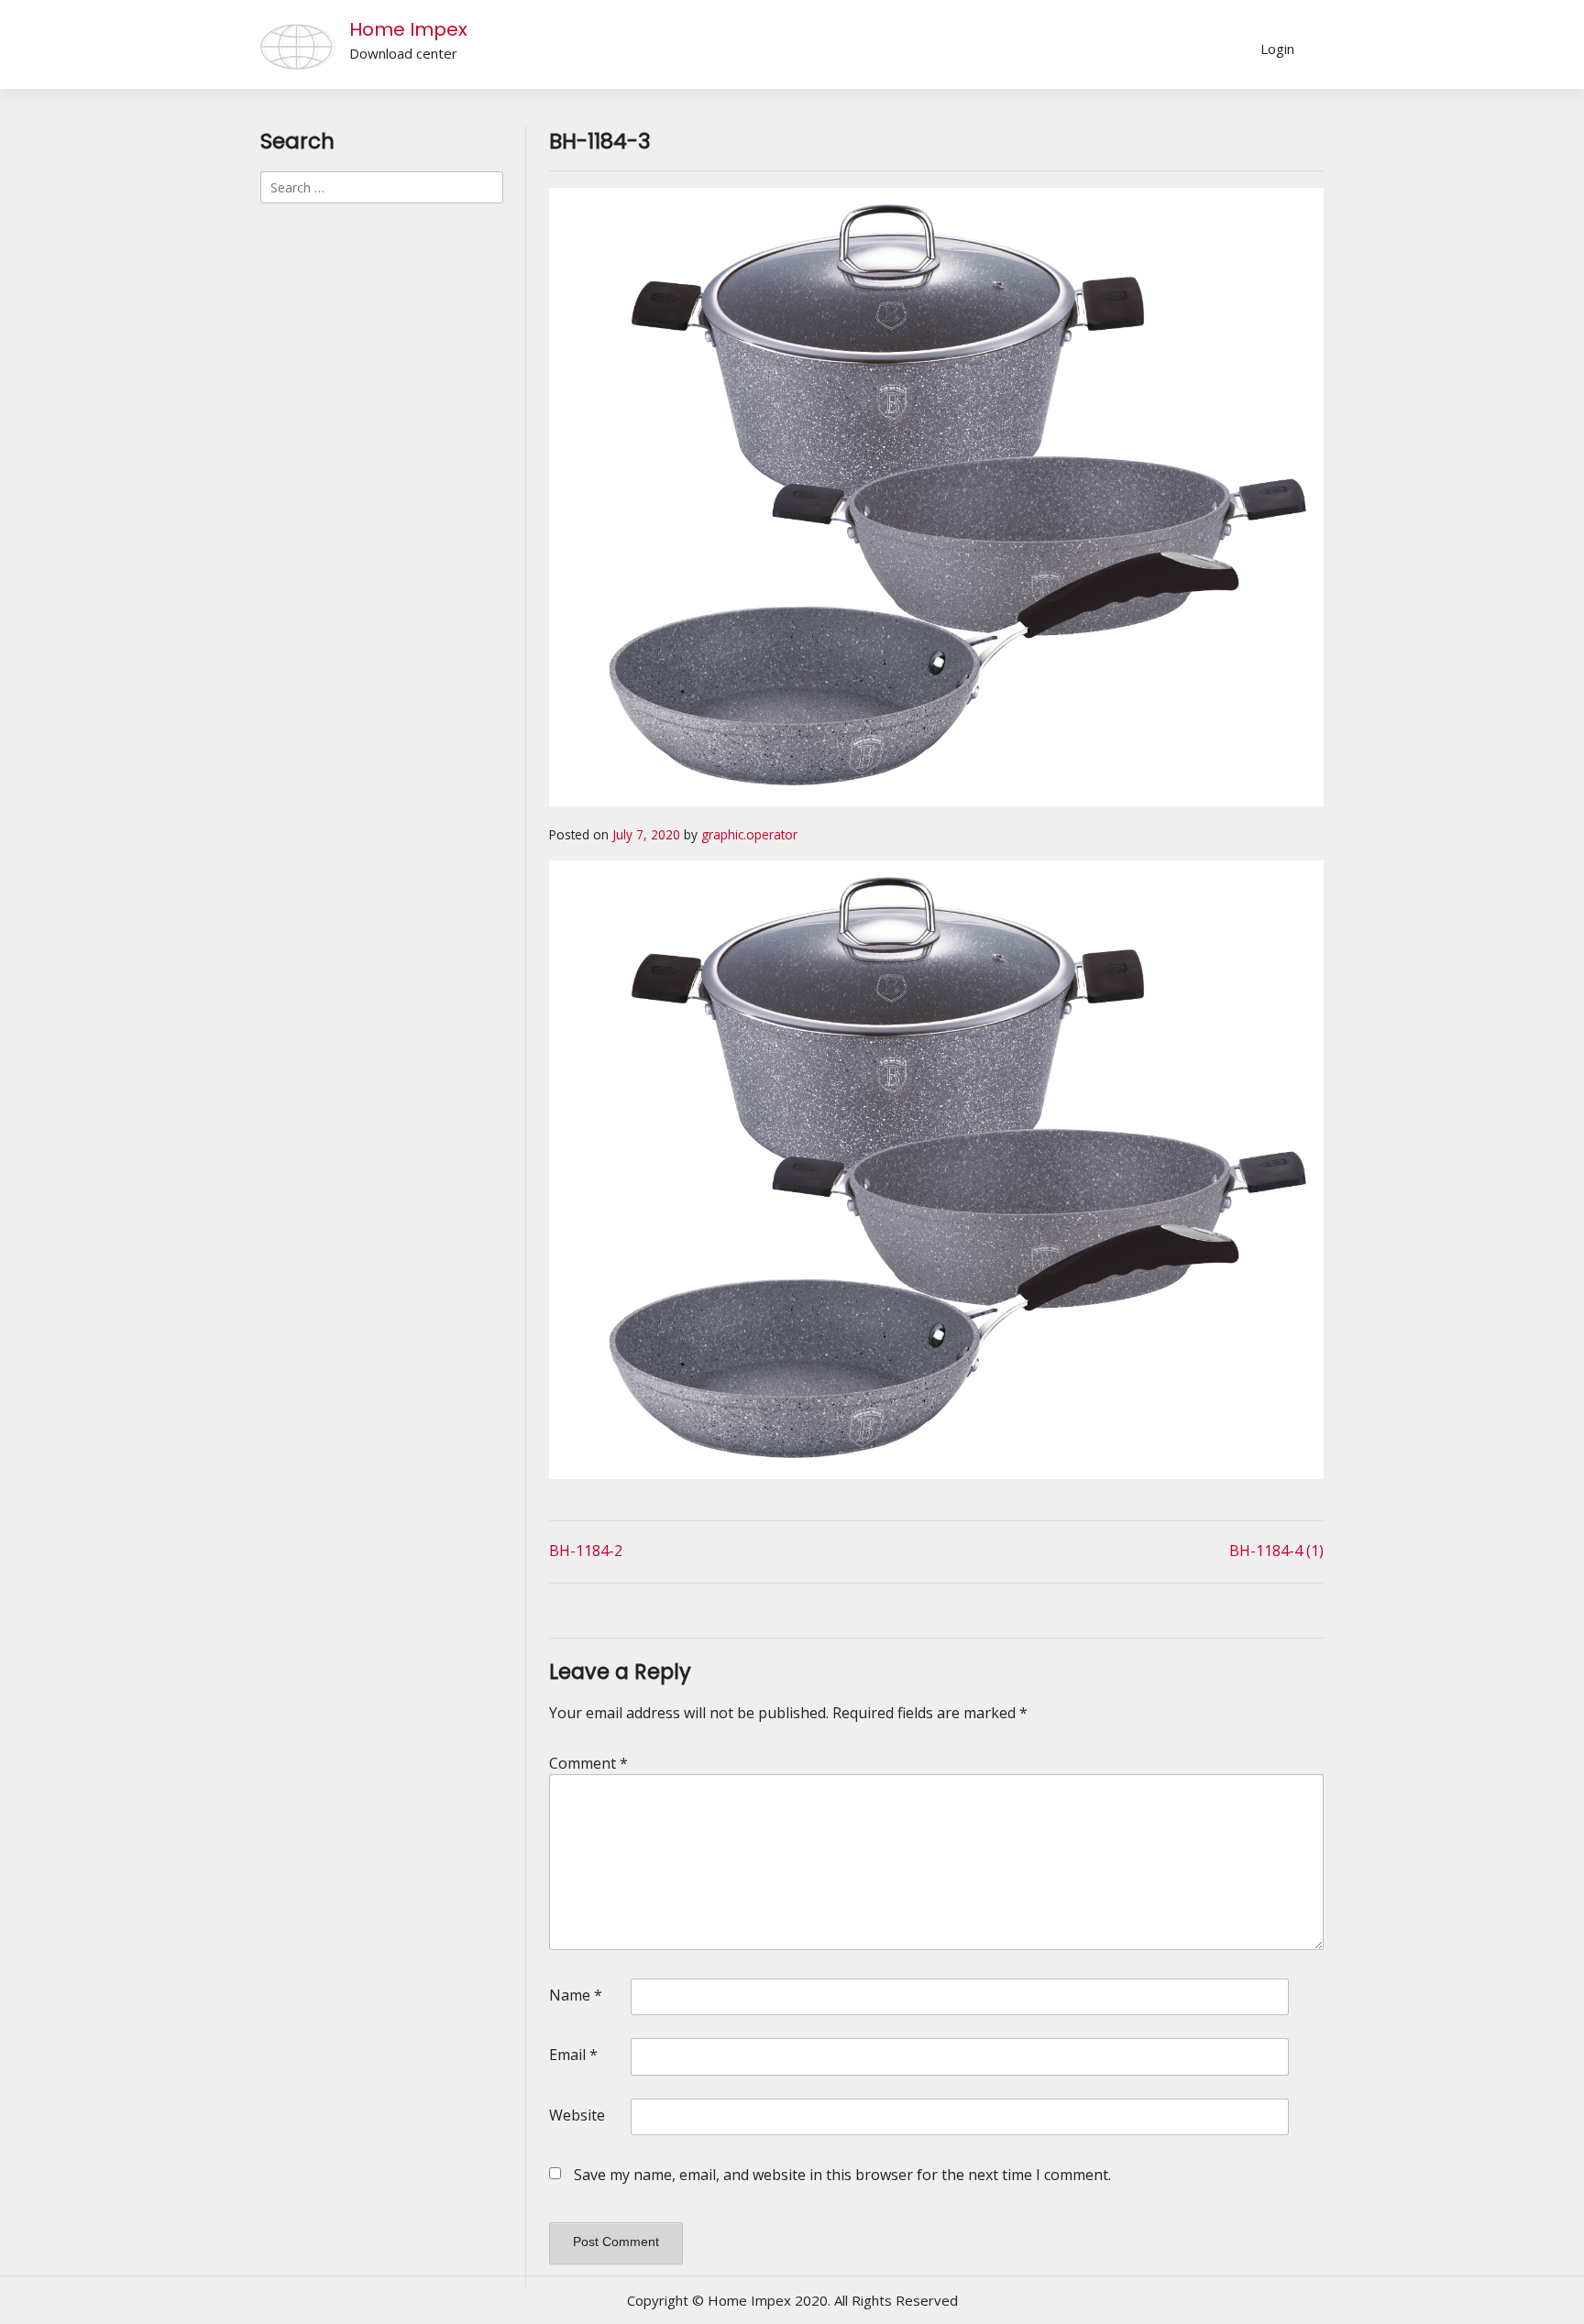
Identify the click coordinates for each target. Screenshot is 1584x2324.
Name (576, 1995)
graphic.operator (749, 834)
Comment (588, 1763)
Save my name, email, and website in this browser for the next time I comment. (842, 2175)
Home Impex (408, 29)
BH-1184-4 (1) (1276, 1551)
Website (577, 2115)
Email (573, 2055)
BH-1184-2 (586, 1551)
